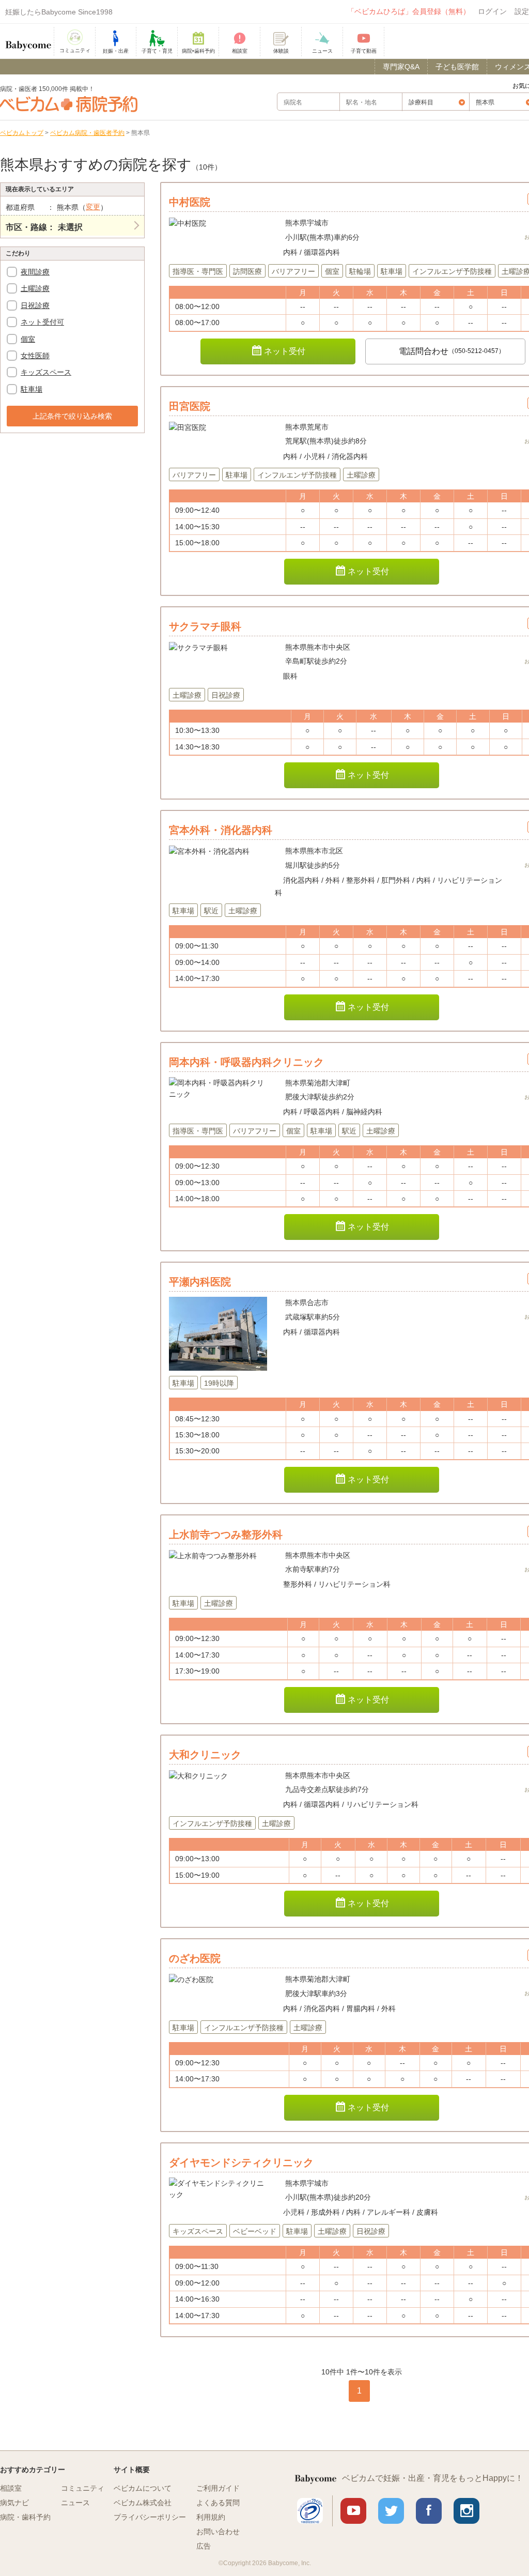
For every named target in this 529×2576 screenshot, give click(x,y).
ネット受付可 (42, 322)
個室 (28, 339)
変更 (93, 207)
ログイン (492, 11)
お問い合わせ (218, 2532)
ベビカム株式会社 (143, 2503)
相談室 (11, 2488)
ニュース (75, 2503)
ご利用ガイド (218, 2488)
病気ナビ (14, 2503)
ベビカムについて (143, 2488)
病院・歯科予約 (25, 2517)
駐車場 (32, 389)
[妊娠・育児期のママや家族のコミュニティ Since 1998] (28, 41)
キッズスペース (46, 372)
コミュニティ (83, 2488)
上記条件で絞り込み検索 (72, 416)
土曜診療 (35, 288)
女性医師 (35, 356)
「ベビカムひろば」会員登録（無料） (409, 11)
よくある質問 (218, 2503)
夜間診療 (35, 272)
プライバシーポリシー (150, 2517)
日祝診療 (35, 305)
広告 (204, 2546)
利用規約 (211, 2517)
